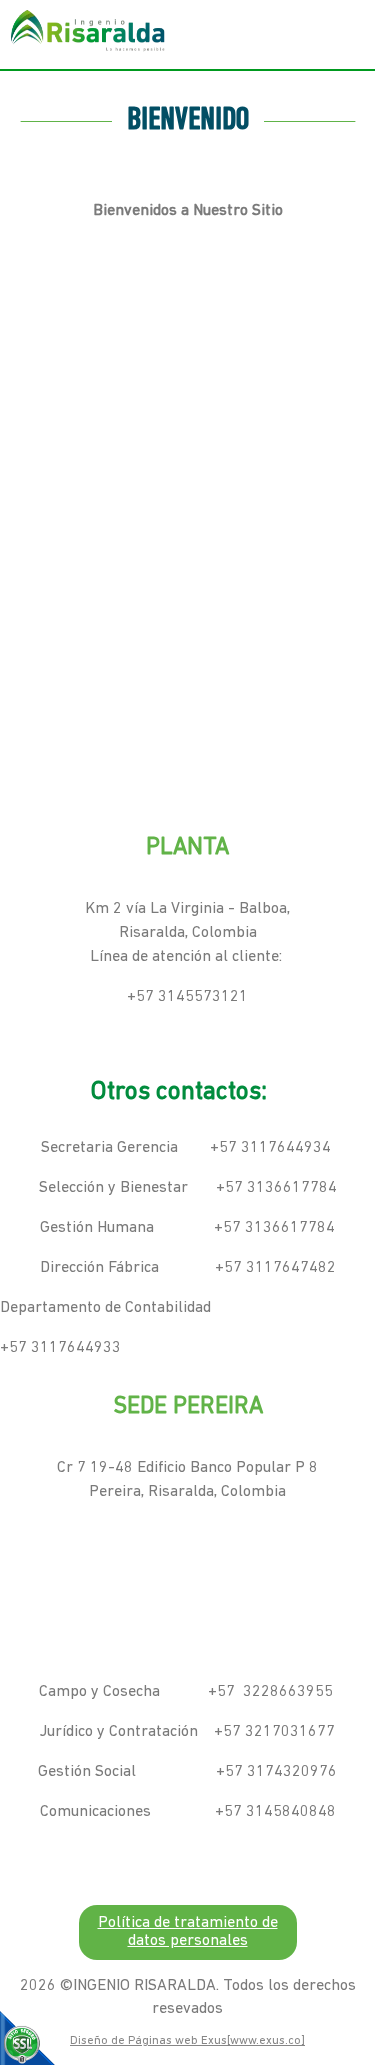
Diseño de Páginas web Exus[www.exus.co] (187, 2041)
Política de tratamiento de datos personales (188, 1932)
